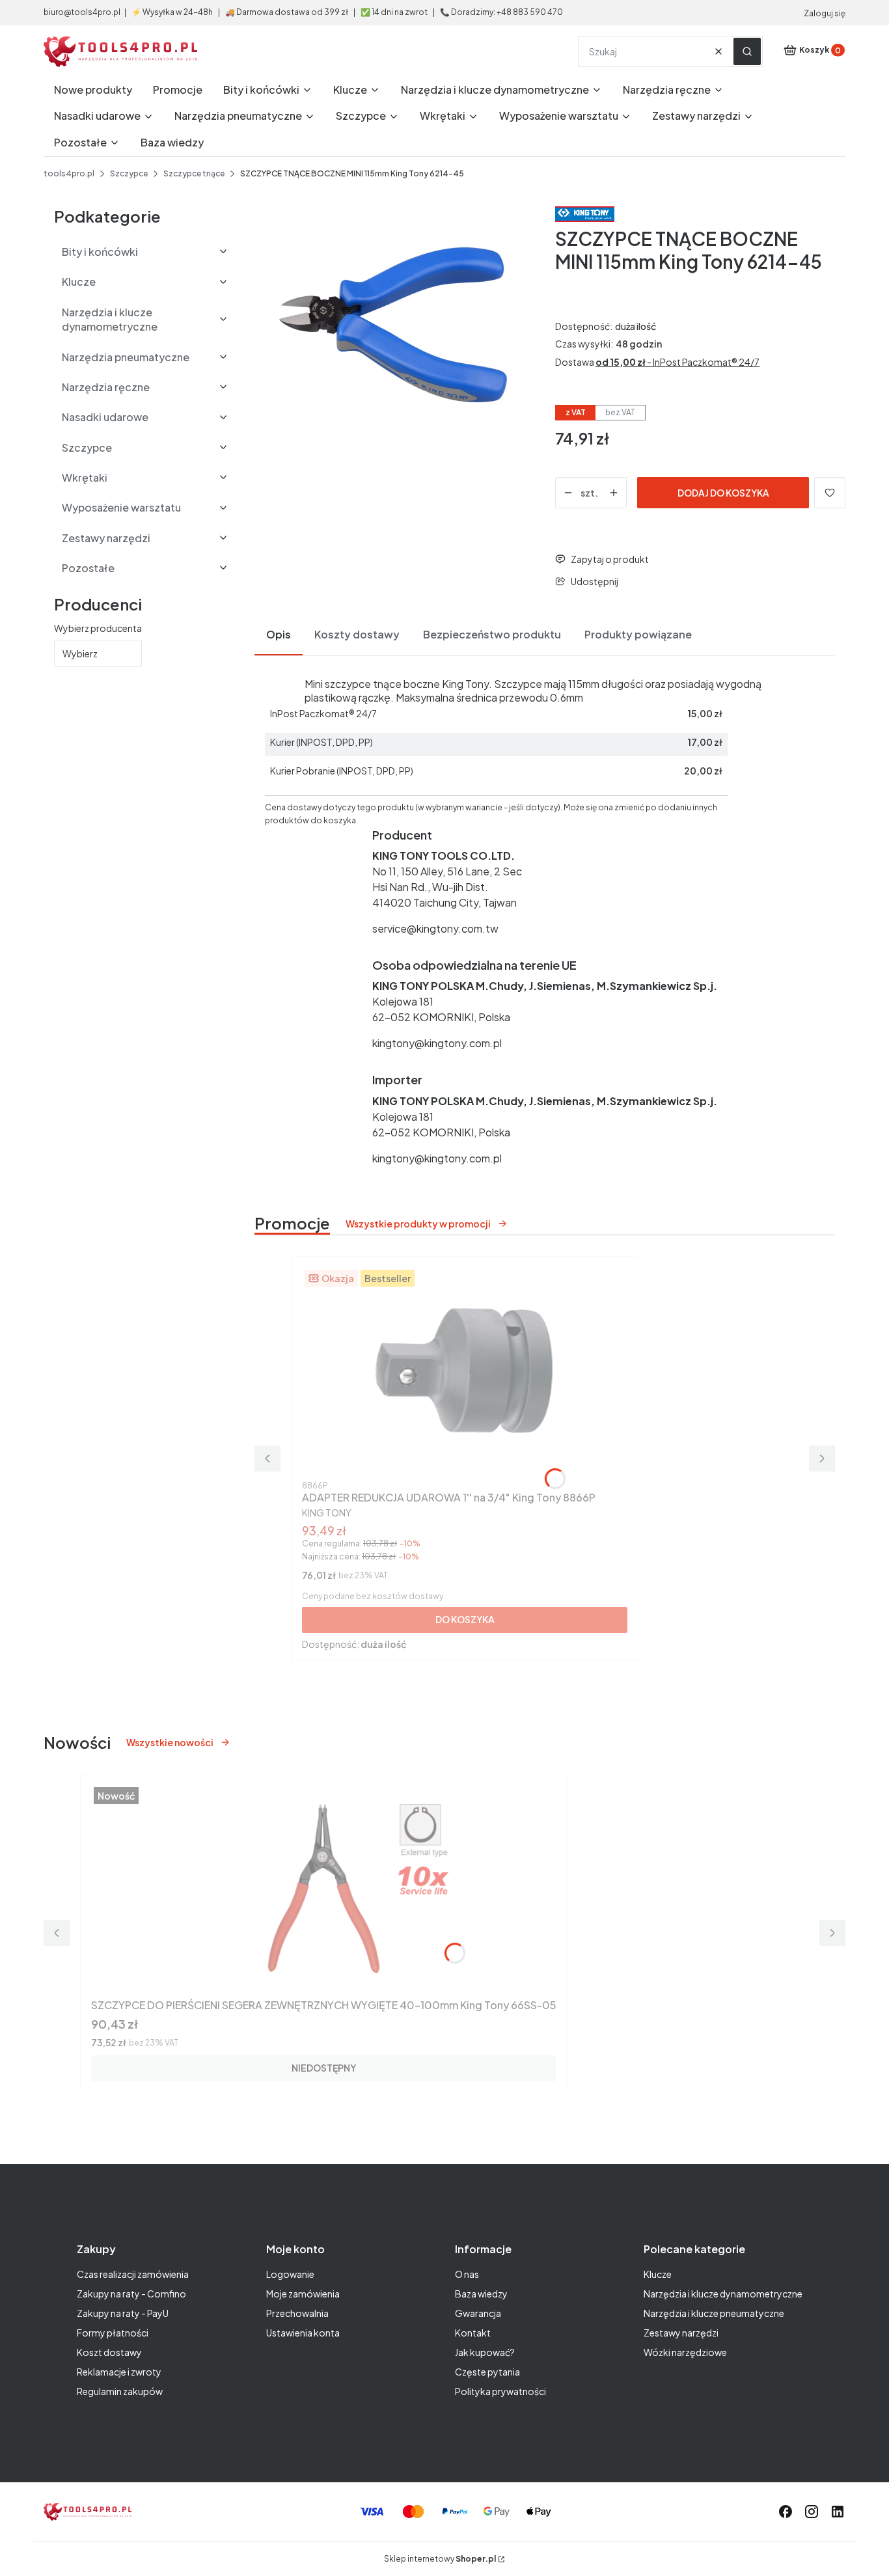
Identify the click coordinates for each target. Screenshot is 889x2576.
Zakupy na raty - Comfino (131, 2294)
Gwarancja (478, 2313)
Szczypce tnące (194, 173)
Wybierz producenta (98, 628)
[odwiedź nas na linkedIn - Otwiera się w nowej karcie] (838, 2512)
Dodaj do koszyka (723, 493)
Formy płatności (113, 2333)
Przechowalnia (297, 2313)
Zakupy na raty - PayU (123, 2313)
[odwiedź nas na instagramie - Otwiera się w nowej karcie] (812, 2512)
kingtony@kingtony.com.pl (437, 1043)
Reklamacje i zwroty (119, 2372)
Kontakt (473, 2333)
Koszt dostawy (109, 2352)
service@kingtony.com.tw (435, 928)
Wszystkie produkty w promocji (418, 1224)
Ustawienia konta (303, 2333)
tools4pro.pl (69, 173)
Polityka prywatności (500, 2391)
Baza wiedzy (481, 2294)
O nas (467, 2274)
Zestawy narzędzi (681, 2333)
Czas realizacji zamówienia (133, 2274)
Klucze (658, 2274)
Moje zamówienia (303, 2294)
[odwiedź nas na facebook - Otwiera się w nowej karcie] (786, 2512)
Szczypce (129, 173)
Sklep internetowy (440, 2559)
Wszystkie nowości (170, 1742)
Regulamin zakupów (120, 2391)
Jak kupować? (485, 2352)
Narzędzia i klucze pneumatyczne (714, 2313)
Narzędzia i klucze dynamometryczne (723, 2294)
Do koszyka (465, 1619)
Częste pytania (487, 2372)
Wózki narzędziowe (685, 2352)
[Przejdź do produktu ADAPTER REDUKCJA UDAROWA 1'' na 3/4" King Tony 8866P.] (465, 1371)
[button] (747, 51)
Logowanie (290, 2274)
